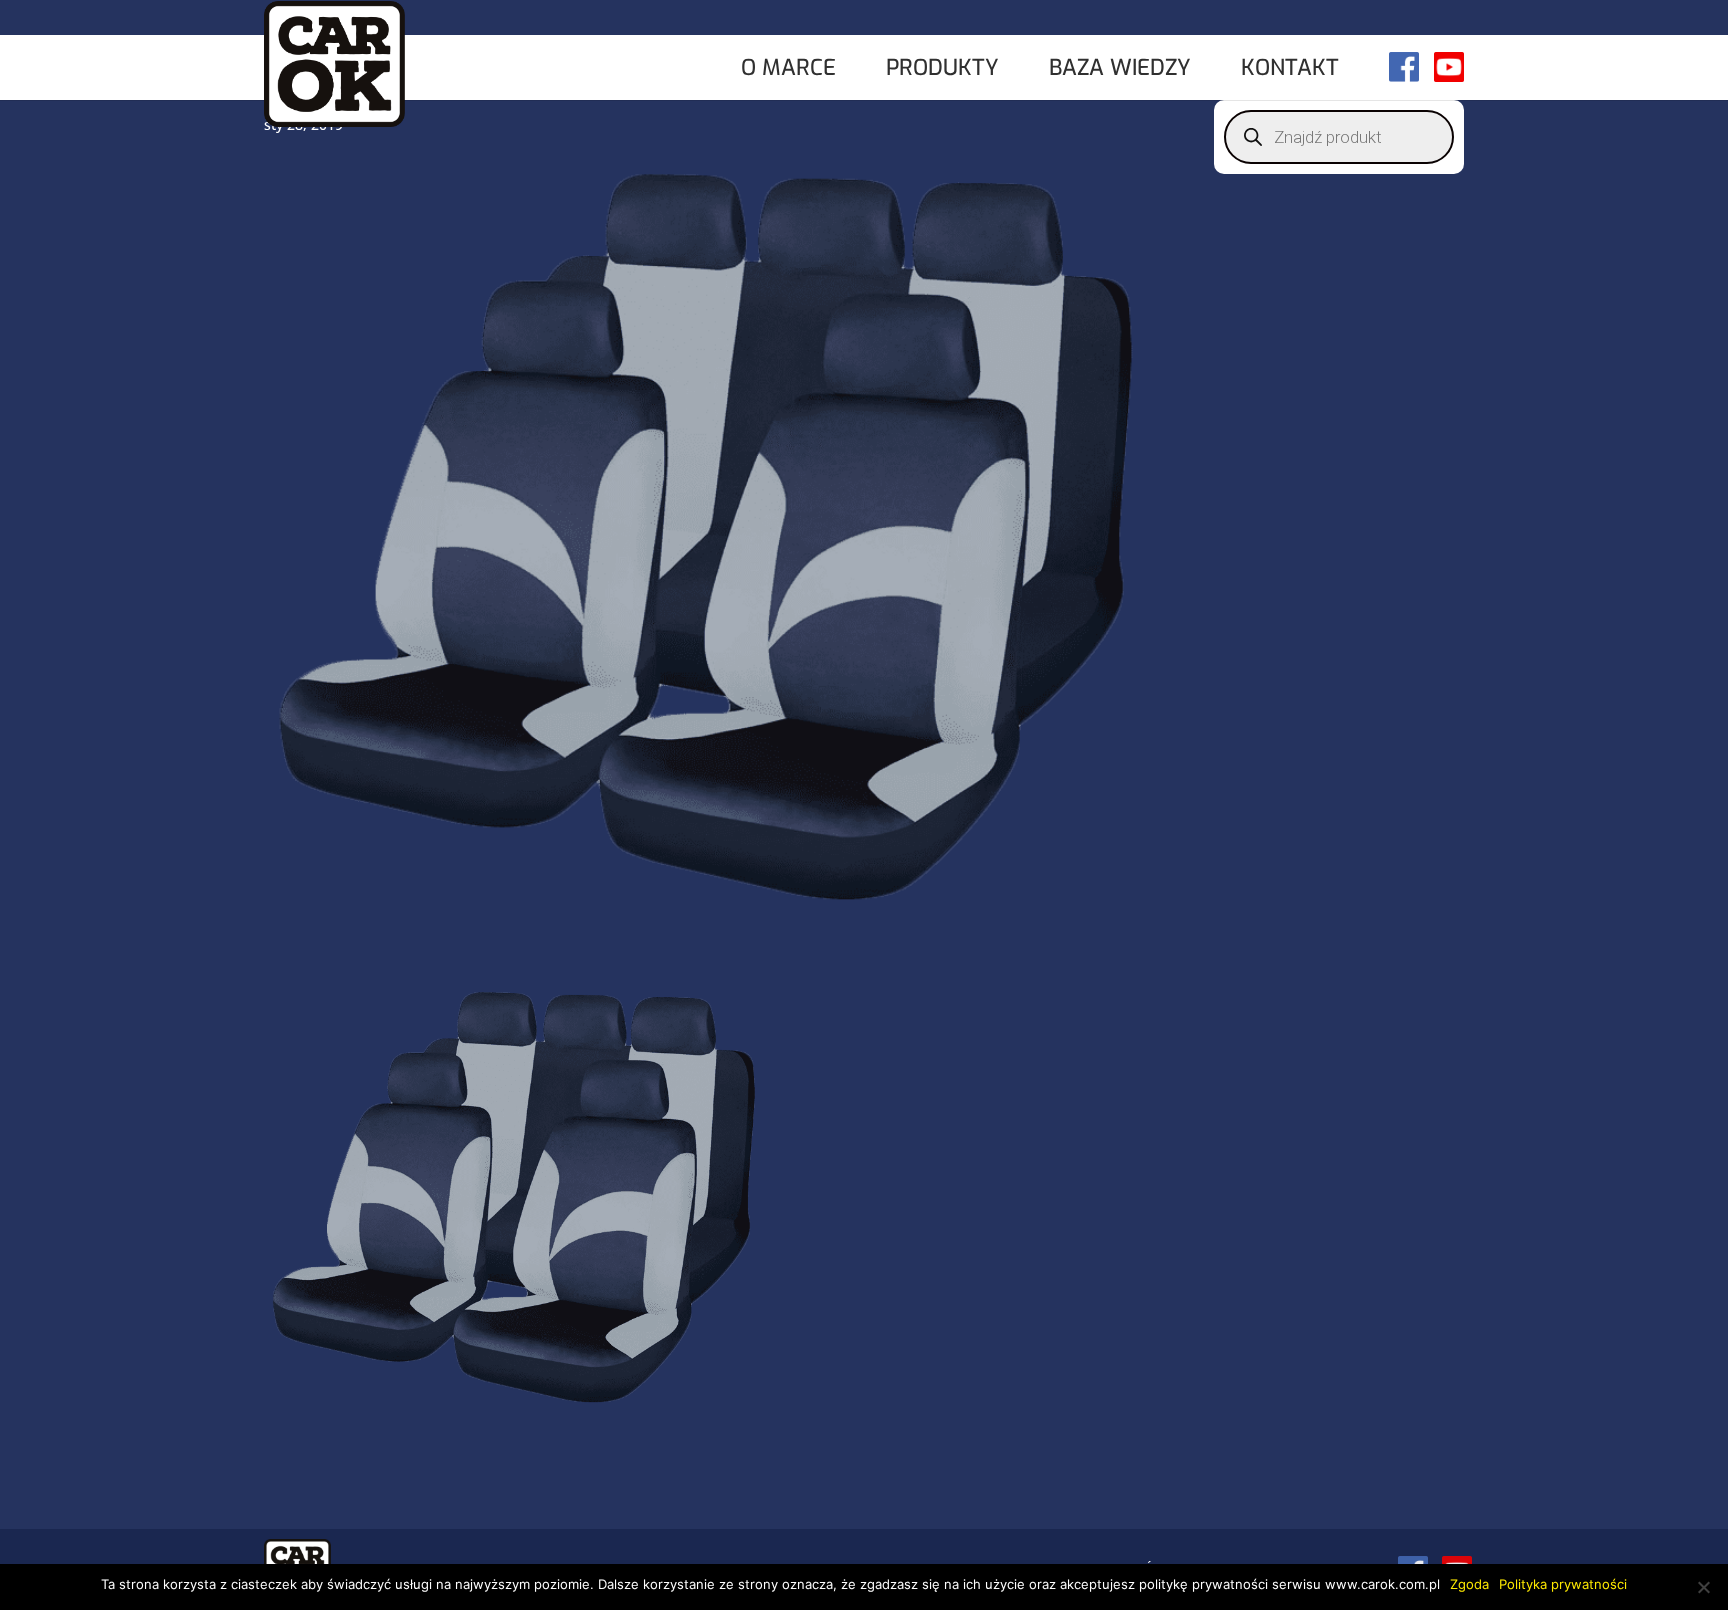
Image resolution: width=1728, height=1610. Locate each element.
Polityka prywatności (1563, 1584)
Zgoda (1469, 1584)
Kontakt (1290, 69)
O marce (788, 69)
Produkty (942, 69)
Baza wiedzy (1120, 69)
